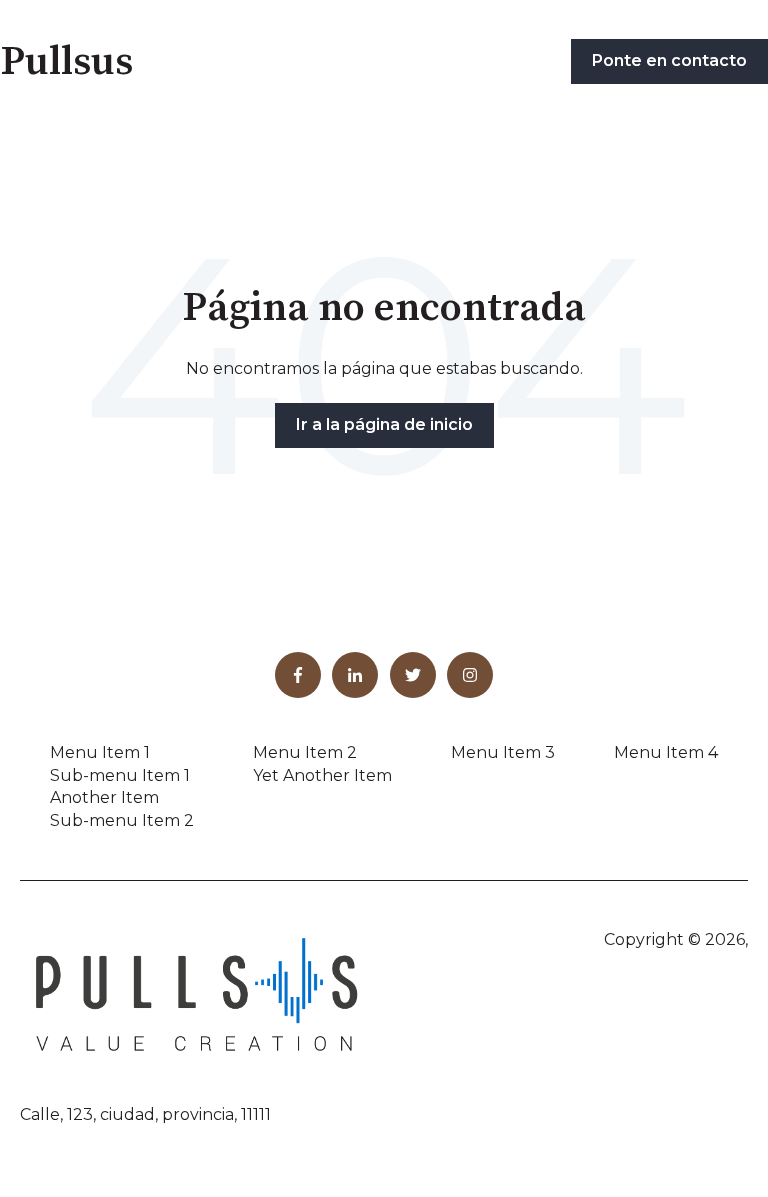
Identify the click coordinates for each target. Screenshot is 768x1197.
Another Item (104, 797)
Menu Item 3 (503, 752)
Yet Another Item (322, 775)
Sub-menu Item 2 (122, 820)
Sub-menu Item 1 (120, 775)
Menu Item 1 (100, 752)
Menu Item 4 (666, 752)
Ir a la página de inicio (384, 424)
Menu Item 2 (305, 752)
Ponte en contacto (669, 60)
